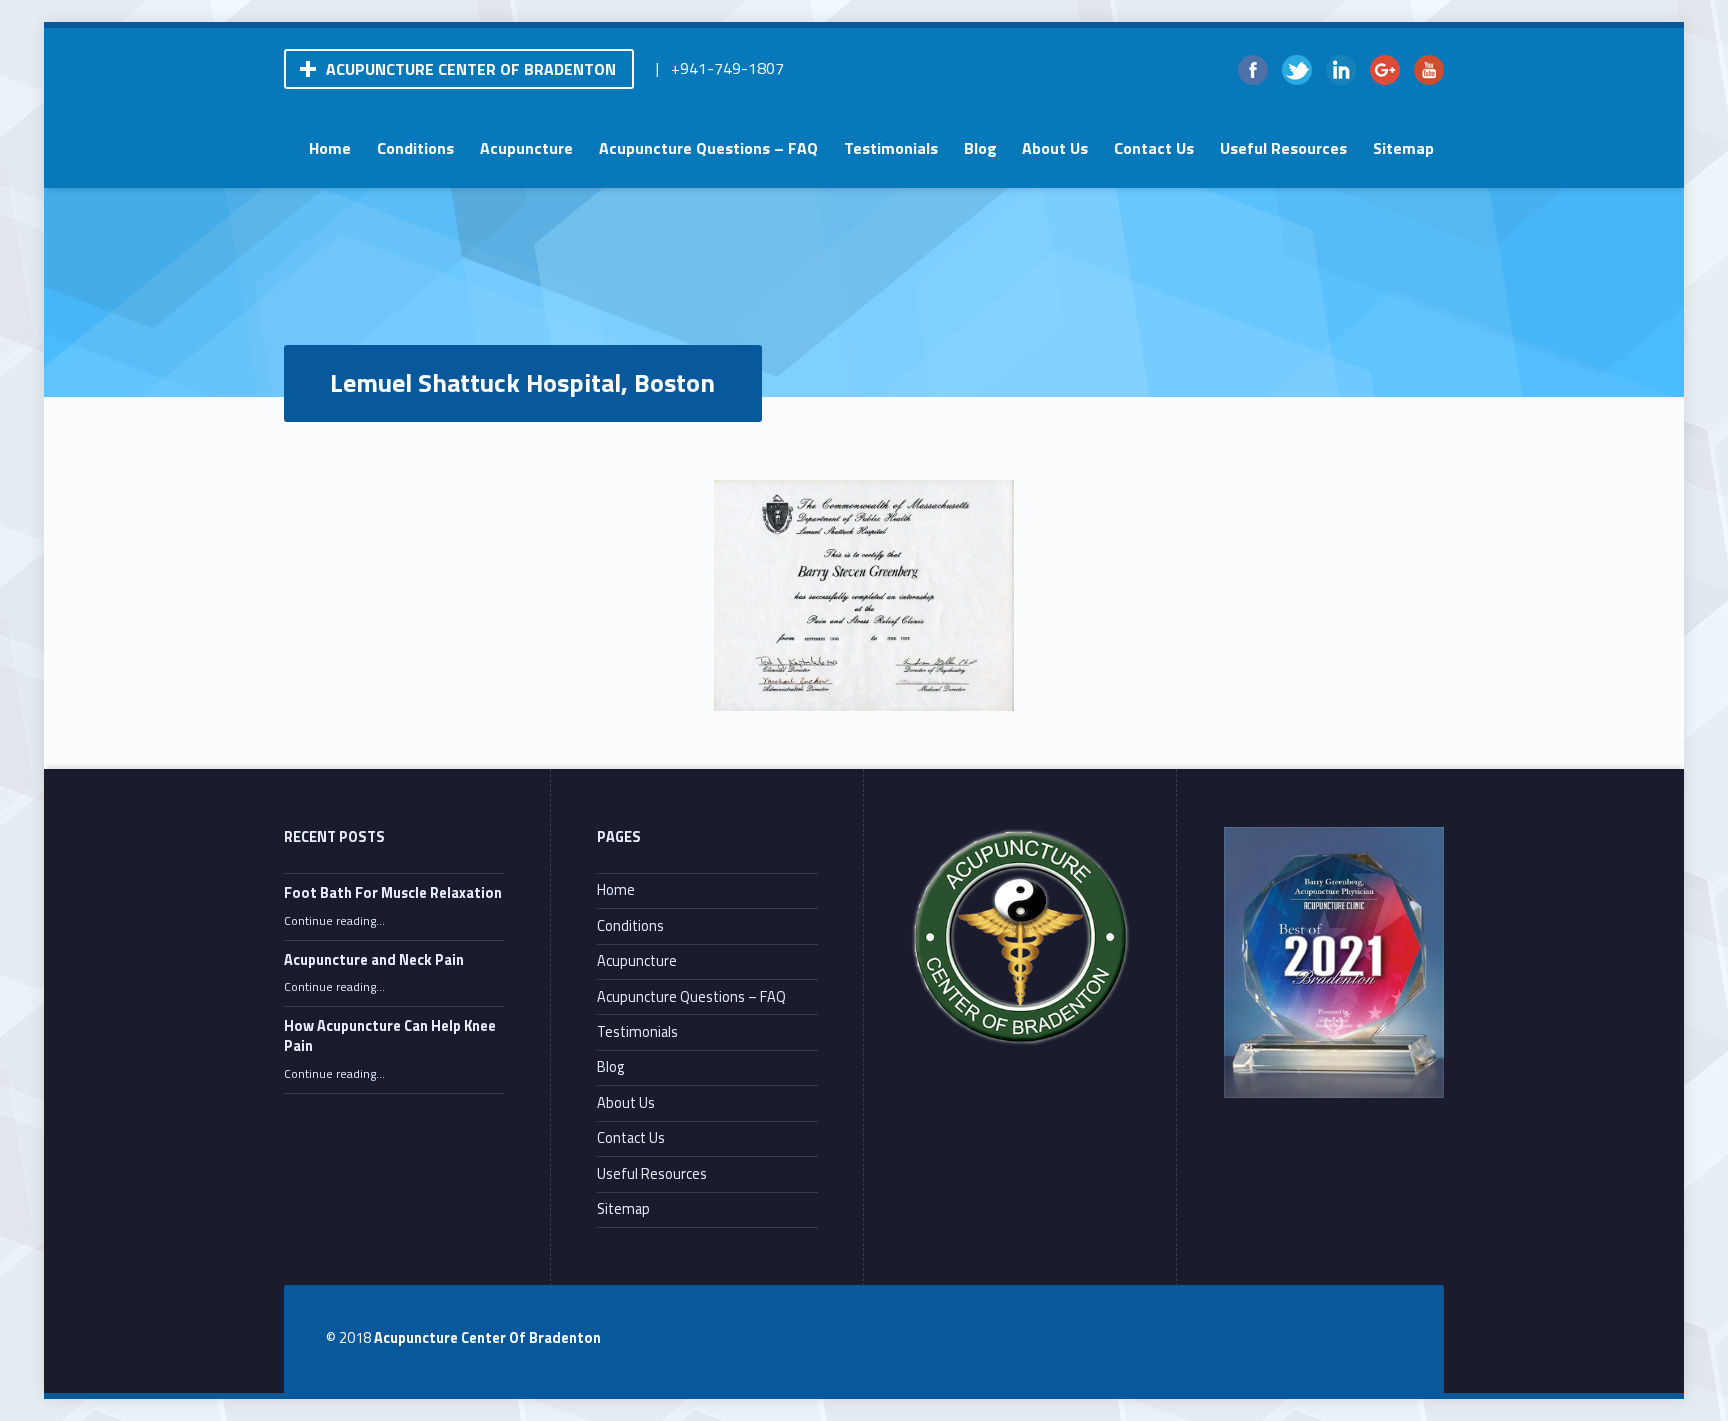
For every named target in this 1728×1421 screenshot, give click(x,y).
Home (330, 148)
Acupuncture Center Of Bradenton (487, 1338)
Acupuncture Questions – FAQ (708, 148)
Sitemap (1403, 148)
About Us (1055, 148)
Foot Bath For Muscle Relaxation (393, 893)
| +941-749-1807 (720, 68)
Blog (980, 148)
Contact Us (1154, 148)
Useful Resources (1283, 148)
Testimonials (891, 148)
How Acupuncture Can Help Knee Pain (390, 1036)
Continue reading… (334, 921)
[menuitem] (330, 148)
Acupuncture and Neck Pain (374, 960)
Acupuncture (526, 148)
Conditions (415, 148)
